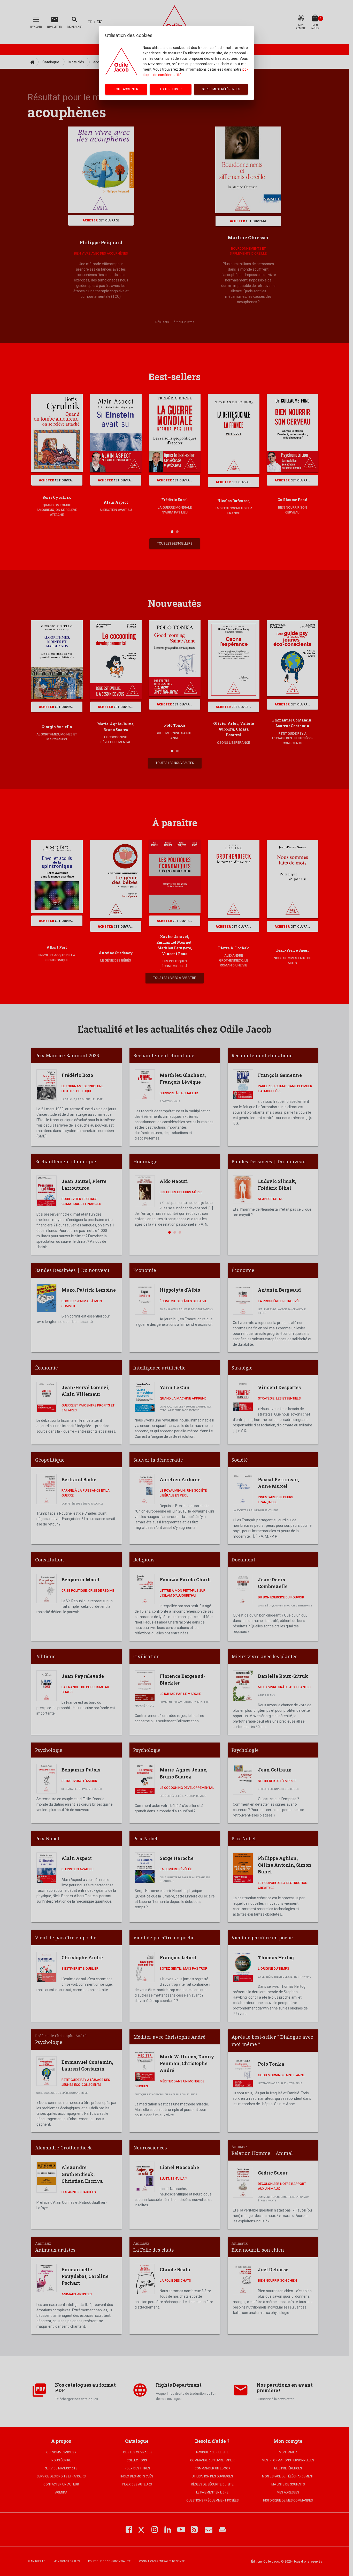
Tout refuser (171, 89)
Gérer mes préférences (221, 89)
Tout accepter (126, 89)
